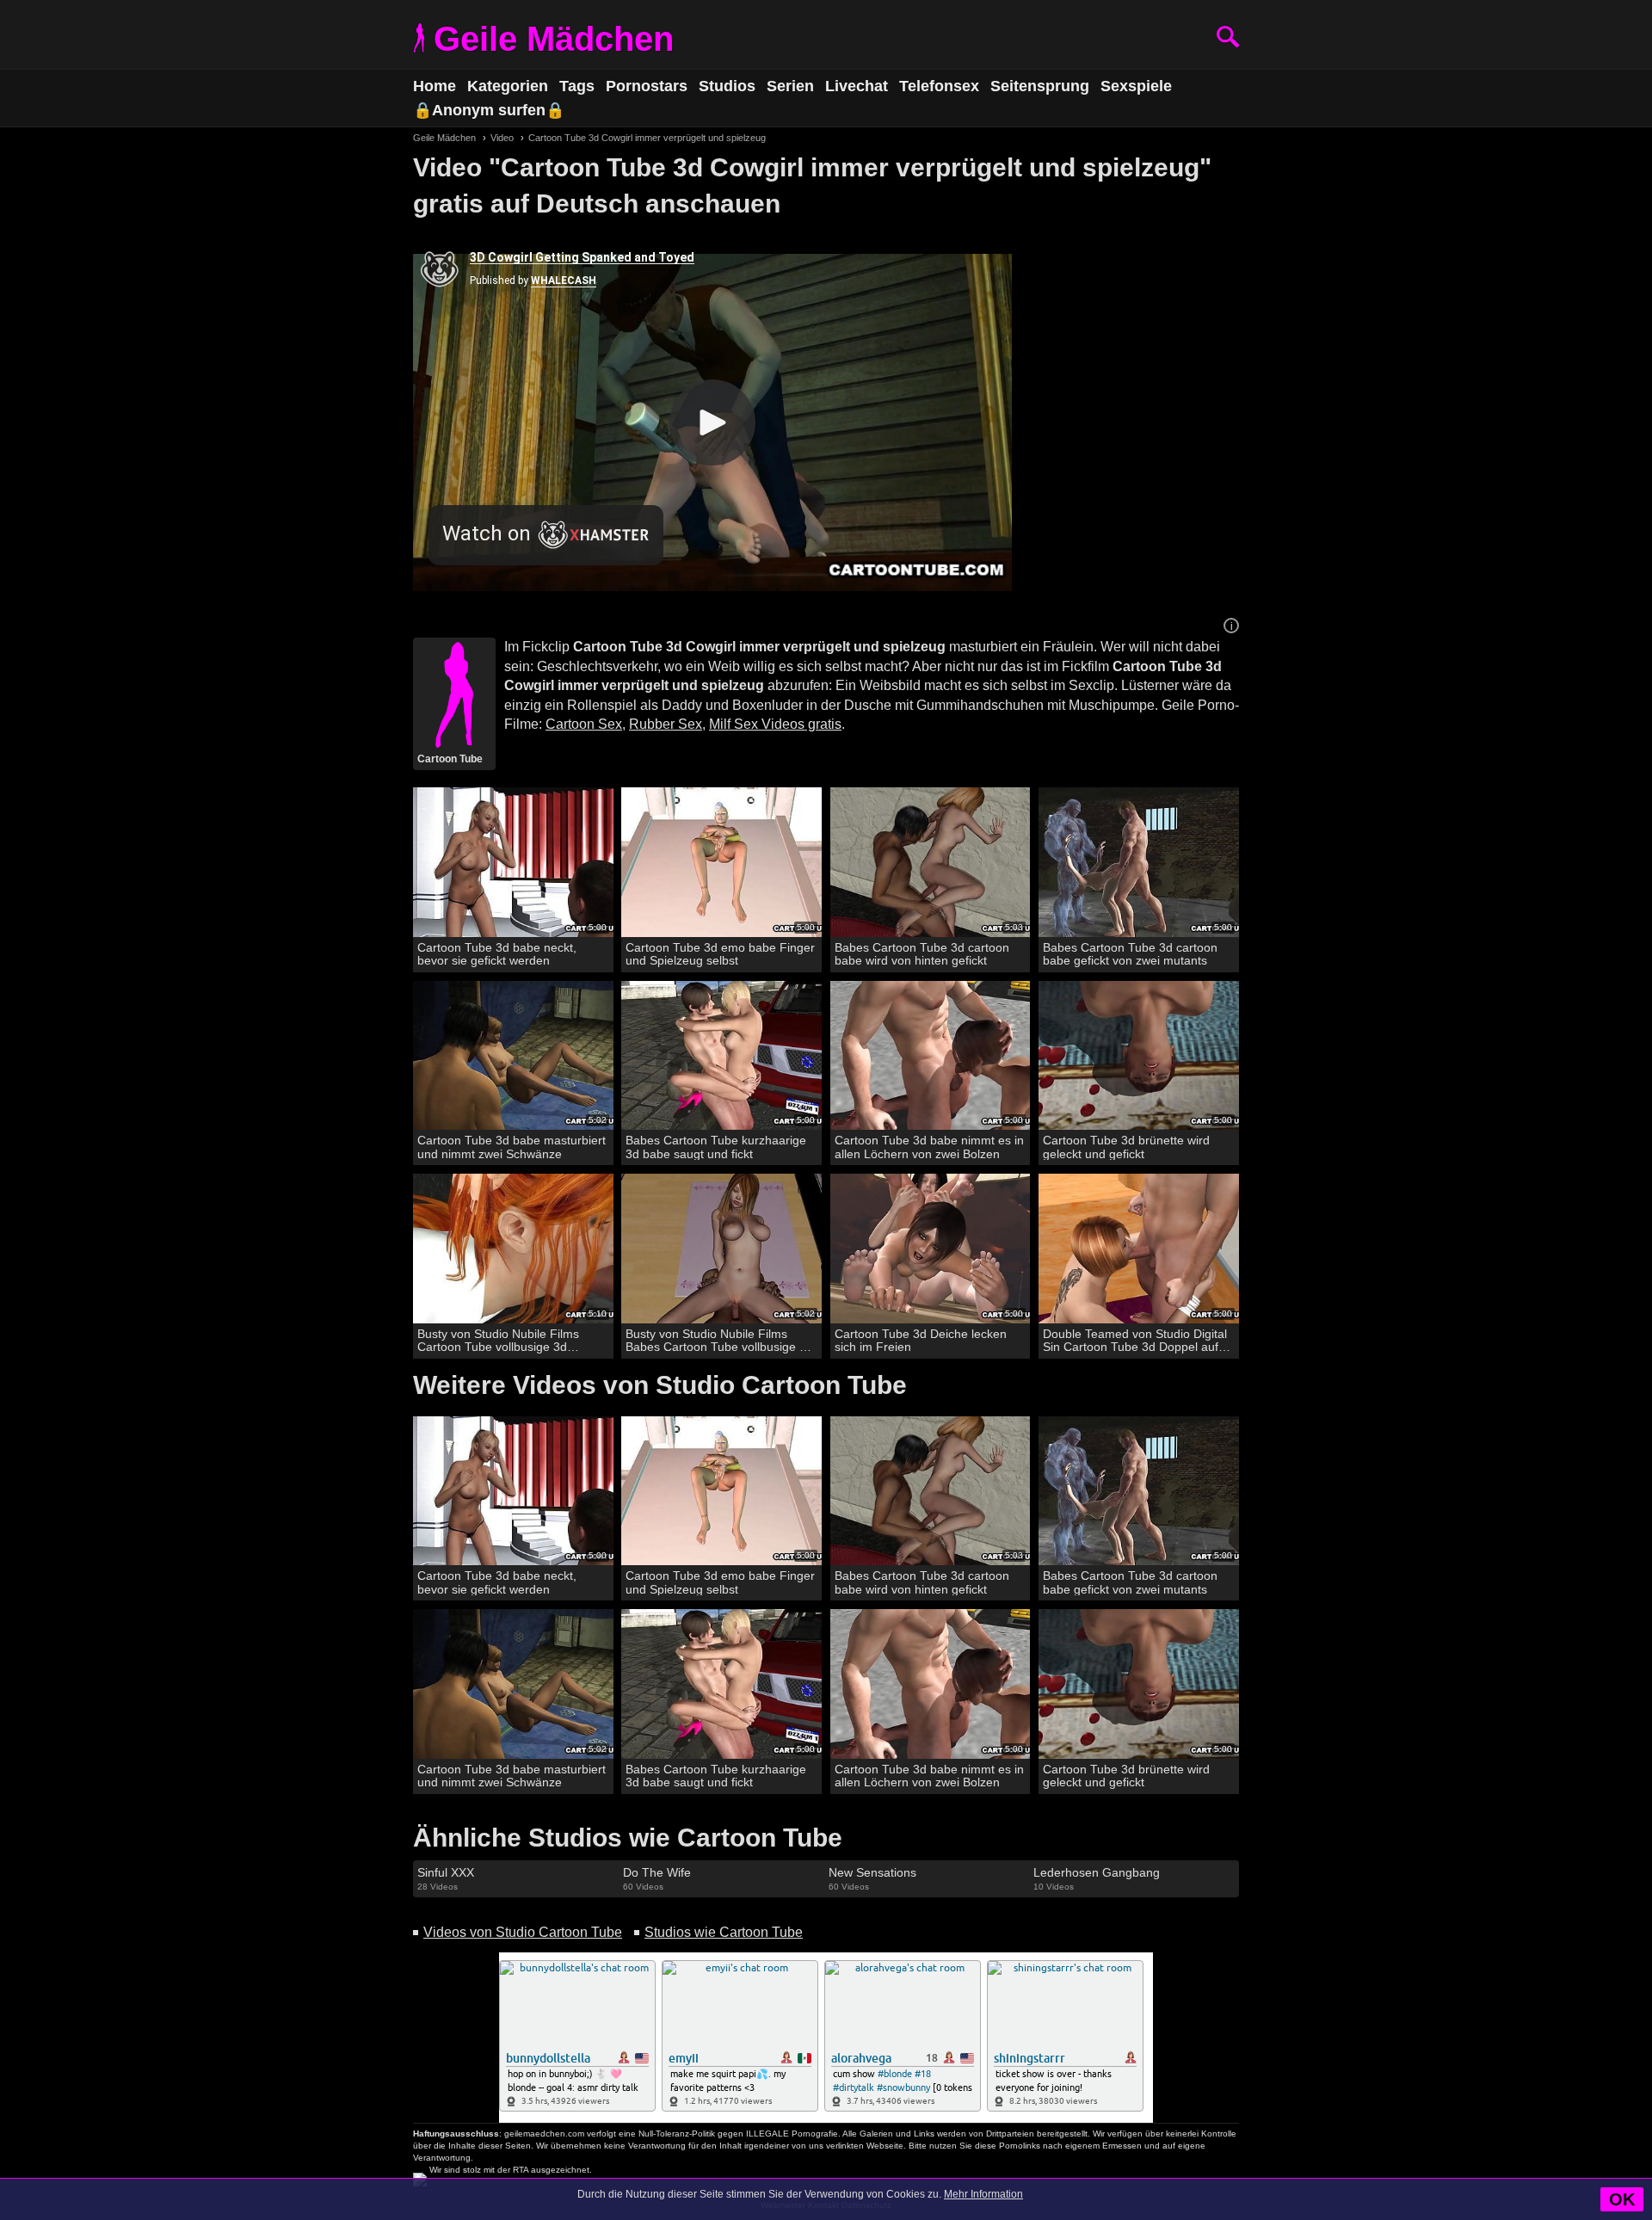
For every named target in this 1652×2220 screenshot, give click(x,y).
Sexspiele (1136, 86)
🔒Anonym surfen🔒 (489, 110)
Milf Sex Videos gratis (775, 724)
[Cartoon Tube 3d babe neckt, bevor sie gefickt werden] (513, 863)
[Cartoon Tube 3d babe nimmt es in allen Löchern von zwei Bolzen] (931, 1056)
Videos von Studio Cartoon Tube (523, 1932)
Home (435, 86)
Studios (727, 86)
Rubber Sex (666, 724)
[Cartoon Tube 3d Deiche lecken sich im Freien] (931, 1249)
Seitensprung (1040, 86)
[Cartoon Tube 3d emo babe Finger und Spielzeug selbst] (721, 863)
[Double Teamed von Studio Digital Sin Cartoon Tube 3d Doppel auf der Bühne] (1139, 1249)
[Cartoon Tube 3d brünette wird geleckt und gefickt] (1139, 1056)
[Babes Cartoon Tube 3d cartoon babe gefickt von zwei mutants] (1139, 863)
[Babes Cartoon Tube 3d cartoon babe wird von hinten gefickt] (931, 863)
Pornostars (647, 86)
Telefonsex (939, 86)
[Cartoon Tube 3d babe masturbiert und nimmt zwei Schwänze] (513, 1056)
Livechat (857, 86)
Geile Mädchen (554, 39)
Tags (577, 86)
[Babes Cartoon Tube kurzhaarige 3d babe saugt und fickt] (721, 1056)
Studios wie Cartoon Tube (724, 1932)
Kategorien (508, 86)
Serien (790, 86)
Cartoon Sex (584, 724)
